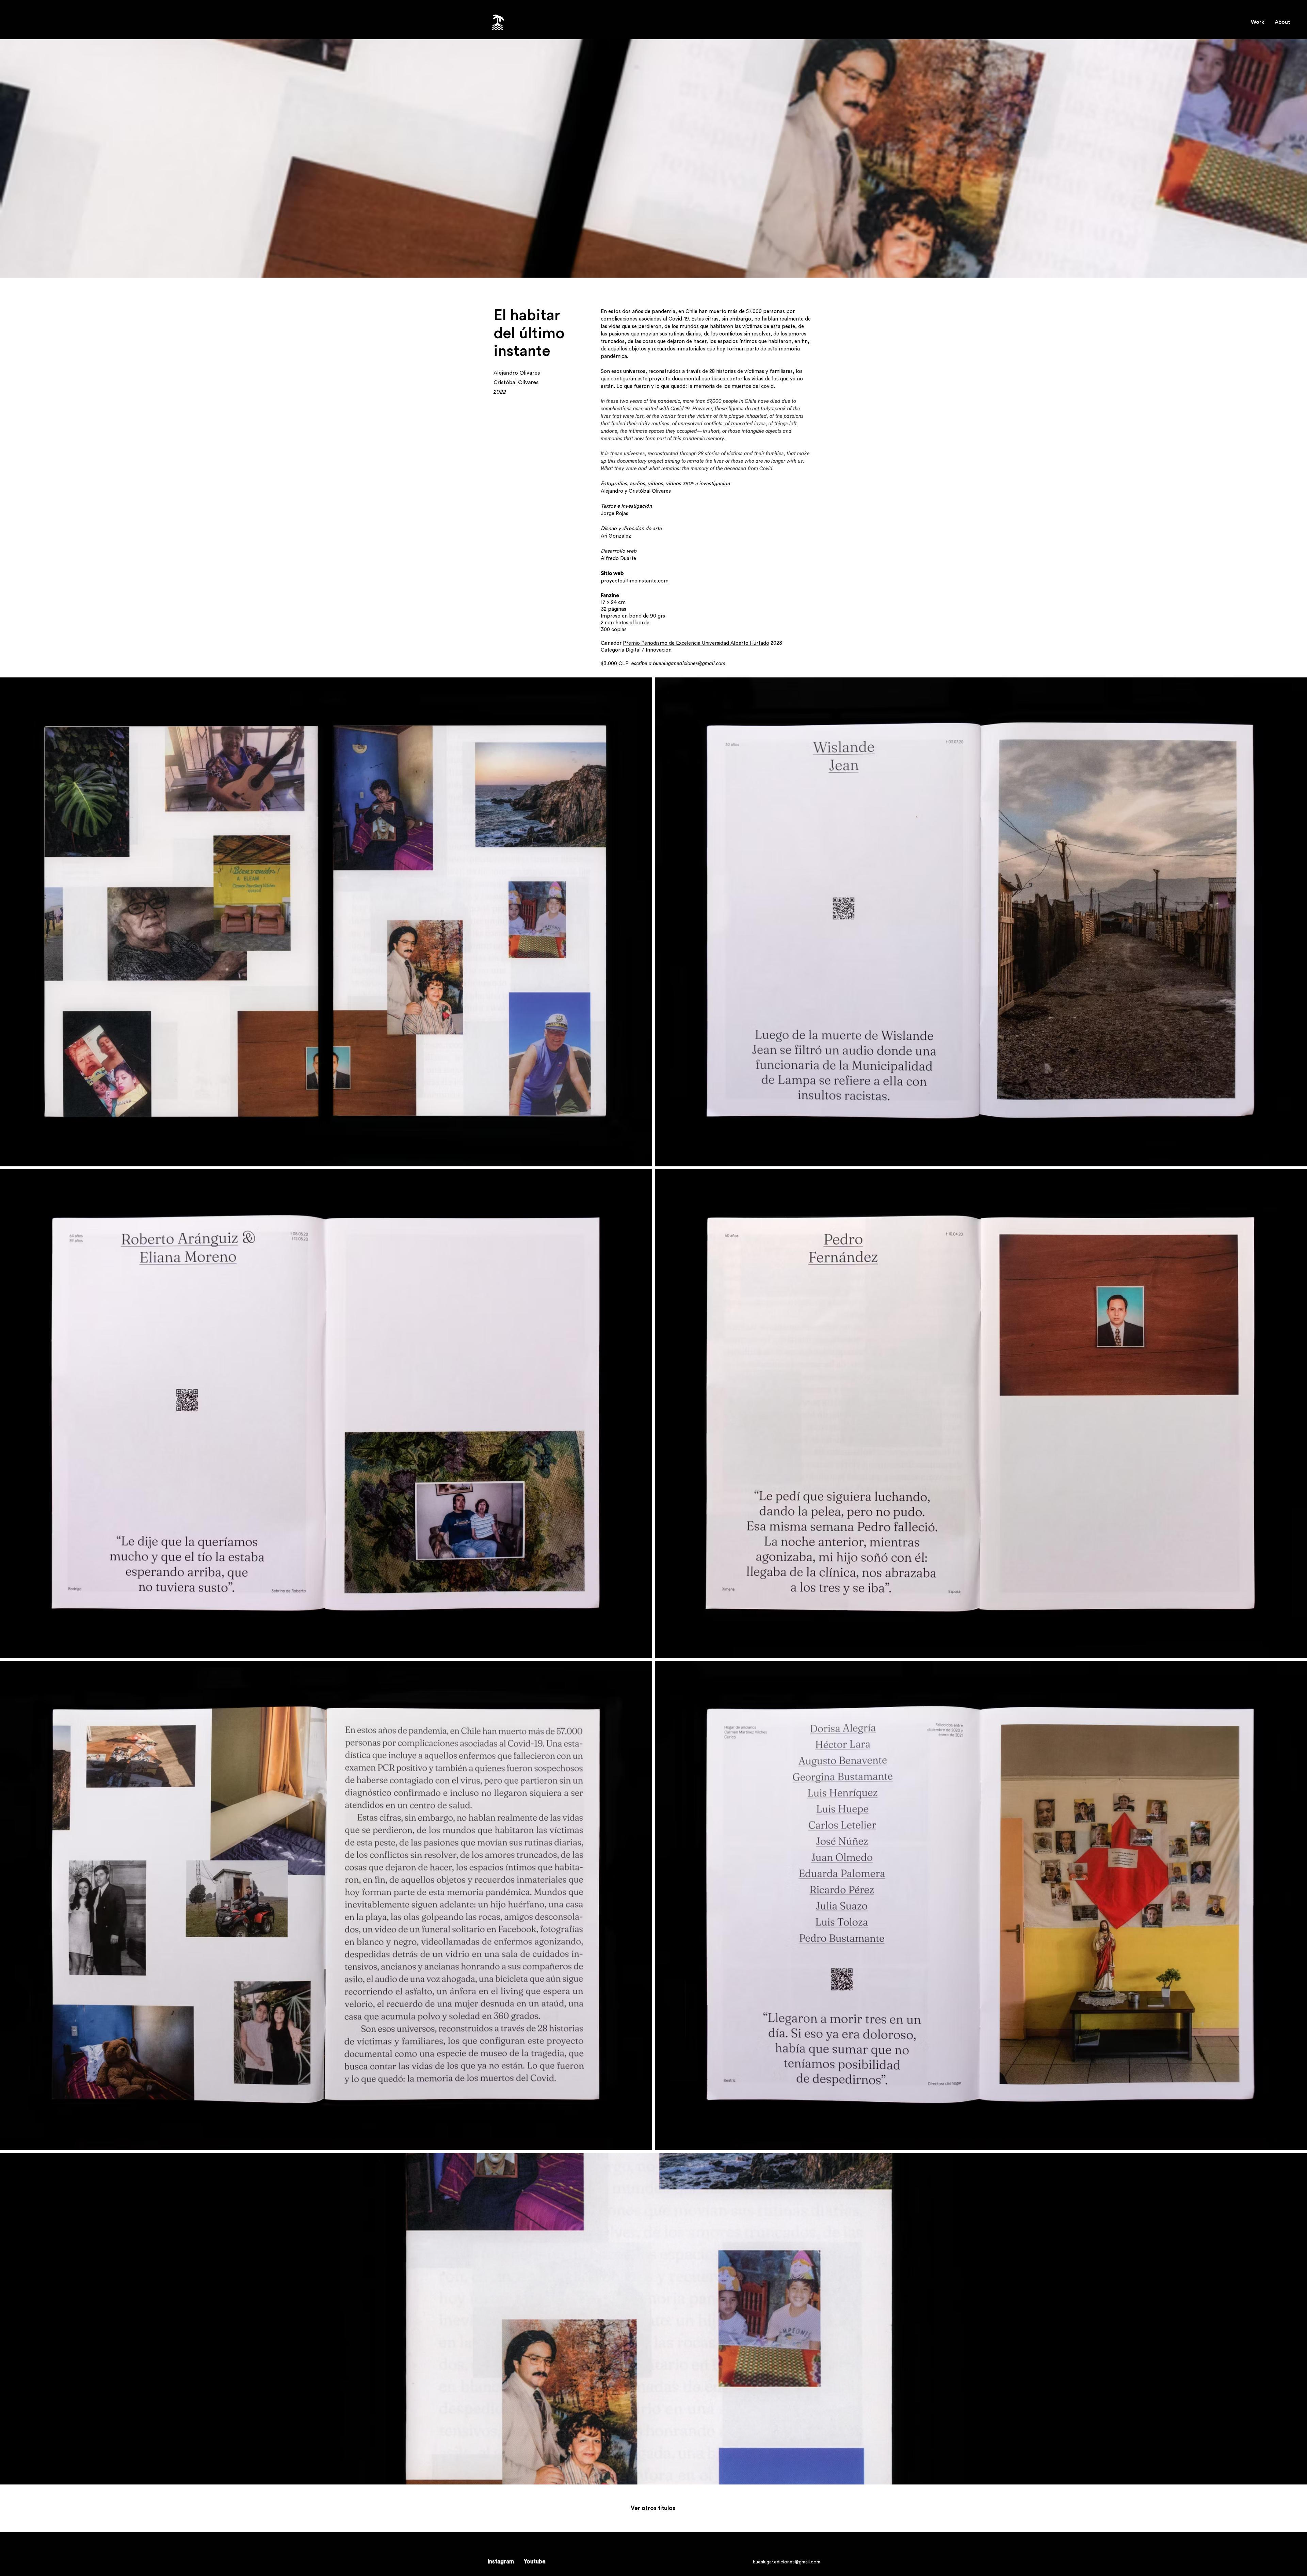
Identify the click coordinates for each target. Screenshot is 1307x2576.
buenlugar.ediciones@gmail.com (689, 664)
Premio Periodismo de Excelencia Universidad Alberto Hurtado (696, 643)
